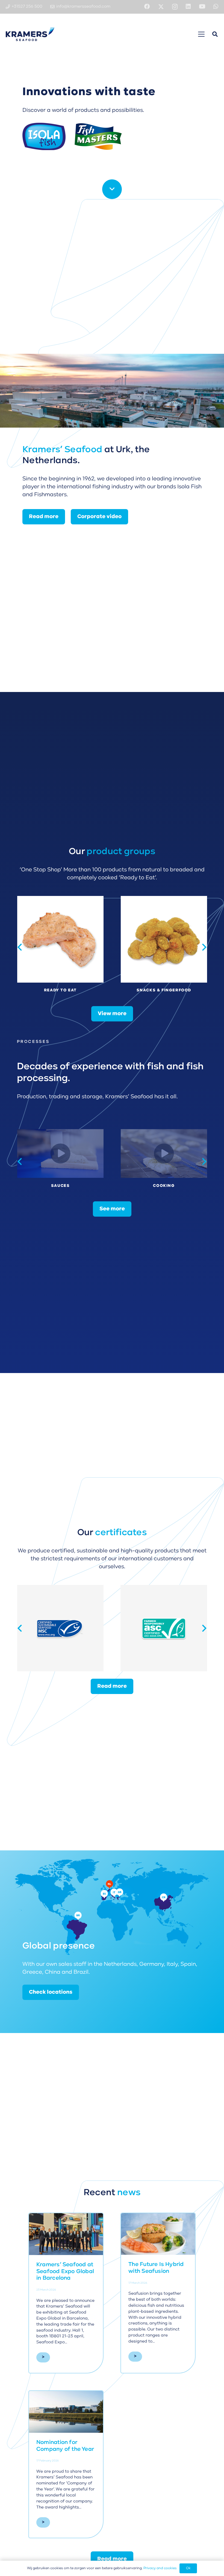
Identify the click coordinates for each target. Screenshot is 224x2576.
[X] (161, 7)
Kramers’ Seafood (62, 450)
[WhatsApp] (216, 7)
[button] (201, 34)
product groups (121, 852)
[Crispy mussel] (60, 947)
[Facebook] (147, 7)
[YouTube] (202, 7)
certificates (121, 1533)
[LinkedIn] (188, 7)
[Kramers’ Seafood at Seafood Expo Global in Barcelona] (66, 2234)
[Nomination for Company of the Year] (66, 2412)
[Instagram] (175, 7)
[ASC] (60, 1628)
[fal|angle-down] (112, 189)
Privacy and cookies (160, 2568)
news (129, 2193)
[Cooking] (60, 1153)
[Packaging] (164, 1153)
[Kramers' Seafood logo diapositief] (30, 34)
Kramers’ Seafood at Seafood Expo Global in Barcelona (65, 2272)
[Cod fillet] (164, 947)
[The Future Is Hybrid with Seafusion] (158, 2234)
